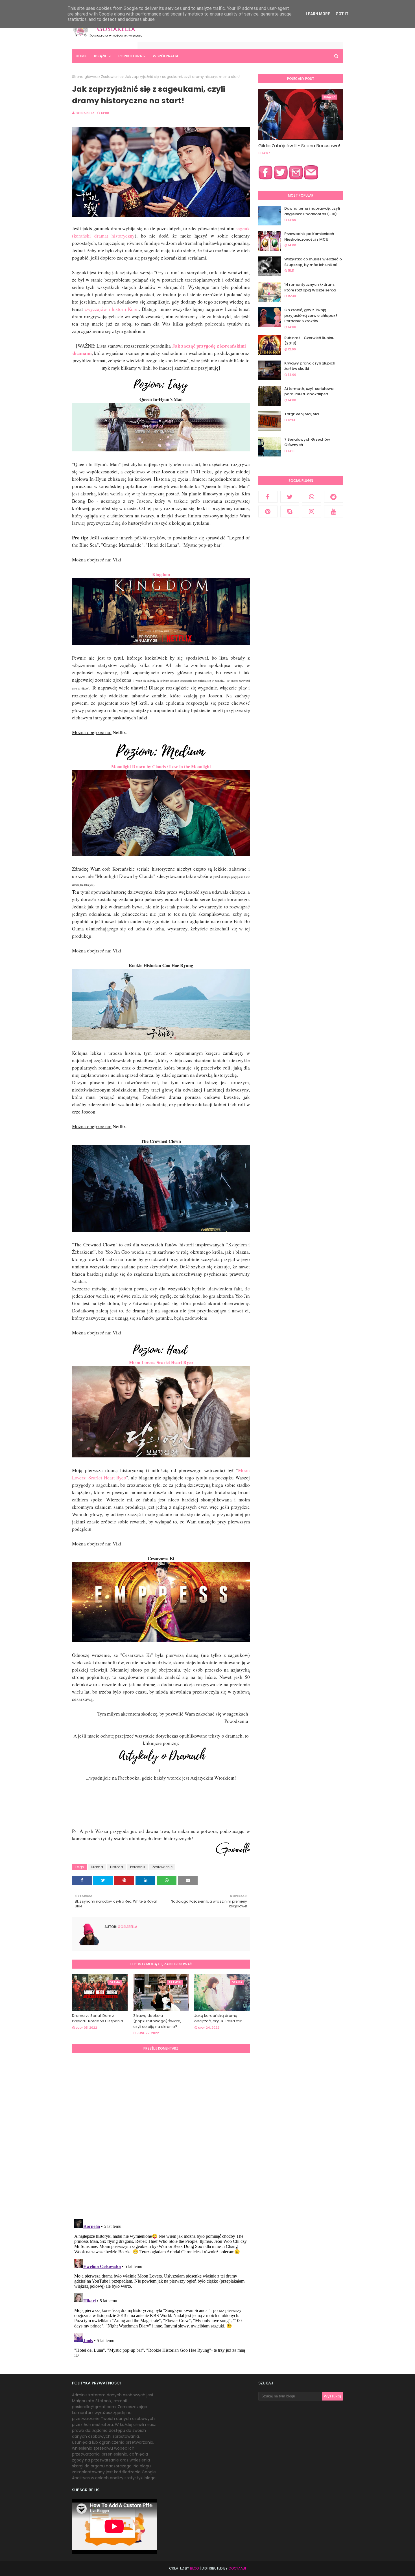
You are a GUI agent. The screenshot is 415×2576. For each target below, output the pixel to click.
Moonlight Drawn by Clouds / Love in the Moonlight (161, 766)
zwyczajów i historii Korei (111, 309)
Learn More (318, 14)
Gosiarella (85, 113)
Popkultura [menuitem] (130, 56)
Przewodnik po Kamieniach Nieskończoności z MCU (309, 237)
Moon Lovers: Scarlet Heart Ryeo (161, 1362)
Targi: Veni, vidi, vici (302, 414)
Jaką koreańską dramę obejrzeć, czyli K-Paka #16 (218, 2018)
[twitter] (290, 497)
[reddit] (334, 497)
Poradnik (138, 1867)
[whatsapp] (312, 497)
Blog (195, 2568)
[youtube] (334, 511)
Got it (342, 14)
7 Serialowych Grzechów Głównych (307, 442)
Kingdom (161, 574)
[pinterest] (268, 511)
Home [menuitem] (81, 56)
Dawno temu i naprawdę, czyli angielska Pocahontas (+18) (312, 211)
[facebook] (268, 497)
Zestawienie (111, 77)
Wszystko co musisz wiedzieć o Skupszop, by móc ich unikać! (313, 262)
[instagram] (312, 511)
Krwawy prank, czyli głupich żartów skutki (310, 366)
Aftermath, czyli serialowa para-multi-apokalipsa (309, 391)
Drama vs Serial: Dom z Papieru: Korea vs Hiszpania (98, 2018)
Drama (97, 1867)
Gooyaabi (237, 2568)
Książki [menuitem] (101, 56)
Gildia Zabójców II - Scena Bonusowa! (299, 146)
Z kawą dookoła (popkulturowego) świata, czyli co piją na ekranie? (157, 2021)
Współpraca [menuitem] (166, 56)
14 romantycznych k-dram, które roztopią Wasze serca (310, 287)
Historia (117, 1867)
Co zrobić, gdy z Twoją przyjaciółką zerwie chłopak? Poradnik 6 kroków (311, 315)
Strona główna (85, 77)
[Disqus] (161, 2135)
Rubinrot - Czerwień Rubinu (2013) (309, 341)
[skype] (290, 511)
